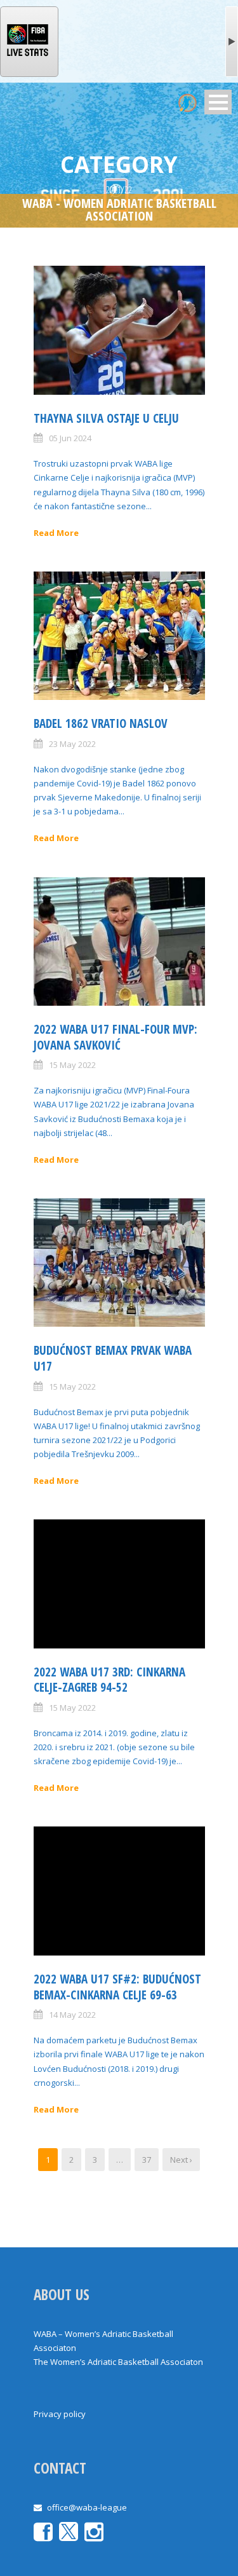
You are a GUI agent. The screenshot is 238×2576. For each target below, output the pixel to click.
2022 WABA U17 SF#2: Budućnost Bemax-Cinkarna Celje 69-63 (117, 1987)
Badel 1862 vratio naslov (101, 723)
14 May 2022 (72, 2015)
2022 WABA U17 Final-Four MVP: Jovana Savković (116, 1037)
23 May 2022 (72, 744)
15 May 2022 (72, 1065)
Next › (181, 2160)
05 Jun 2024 (70, 438)
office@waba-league (87, 2507)
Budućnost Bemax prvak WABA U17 (113, 1358)
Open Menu (218, 102)
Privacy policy (60, 2414)
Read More (56, 533)
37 (147, 2160)
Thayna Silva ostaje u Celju (106, 418)
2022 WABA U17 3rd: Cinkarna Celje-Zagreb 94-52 (109, 1680)
